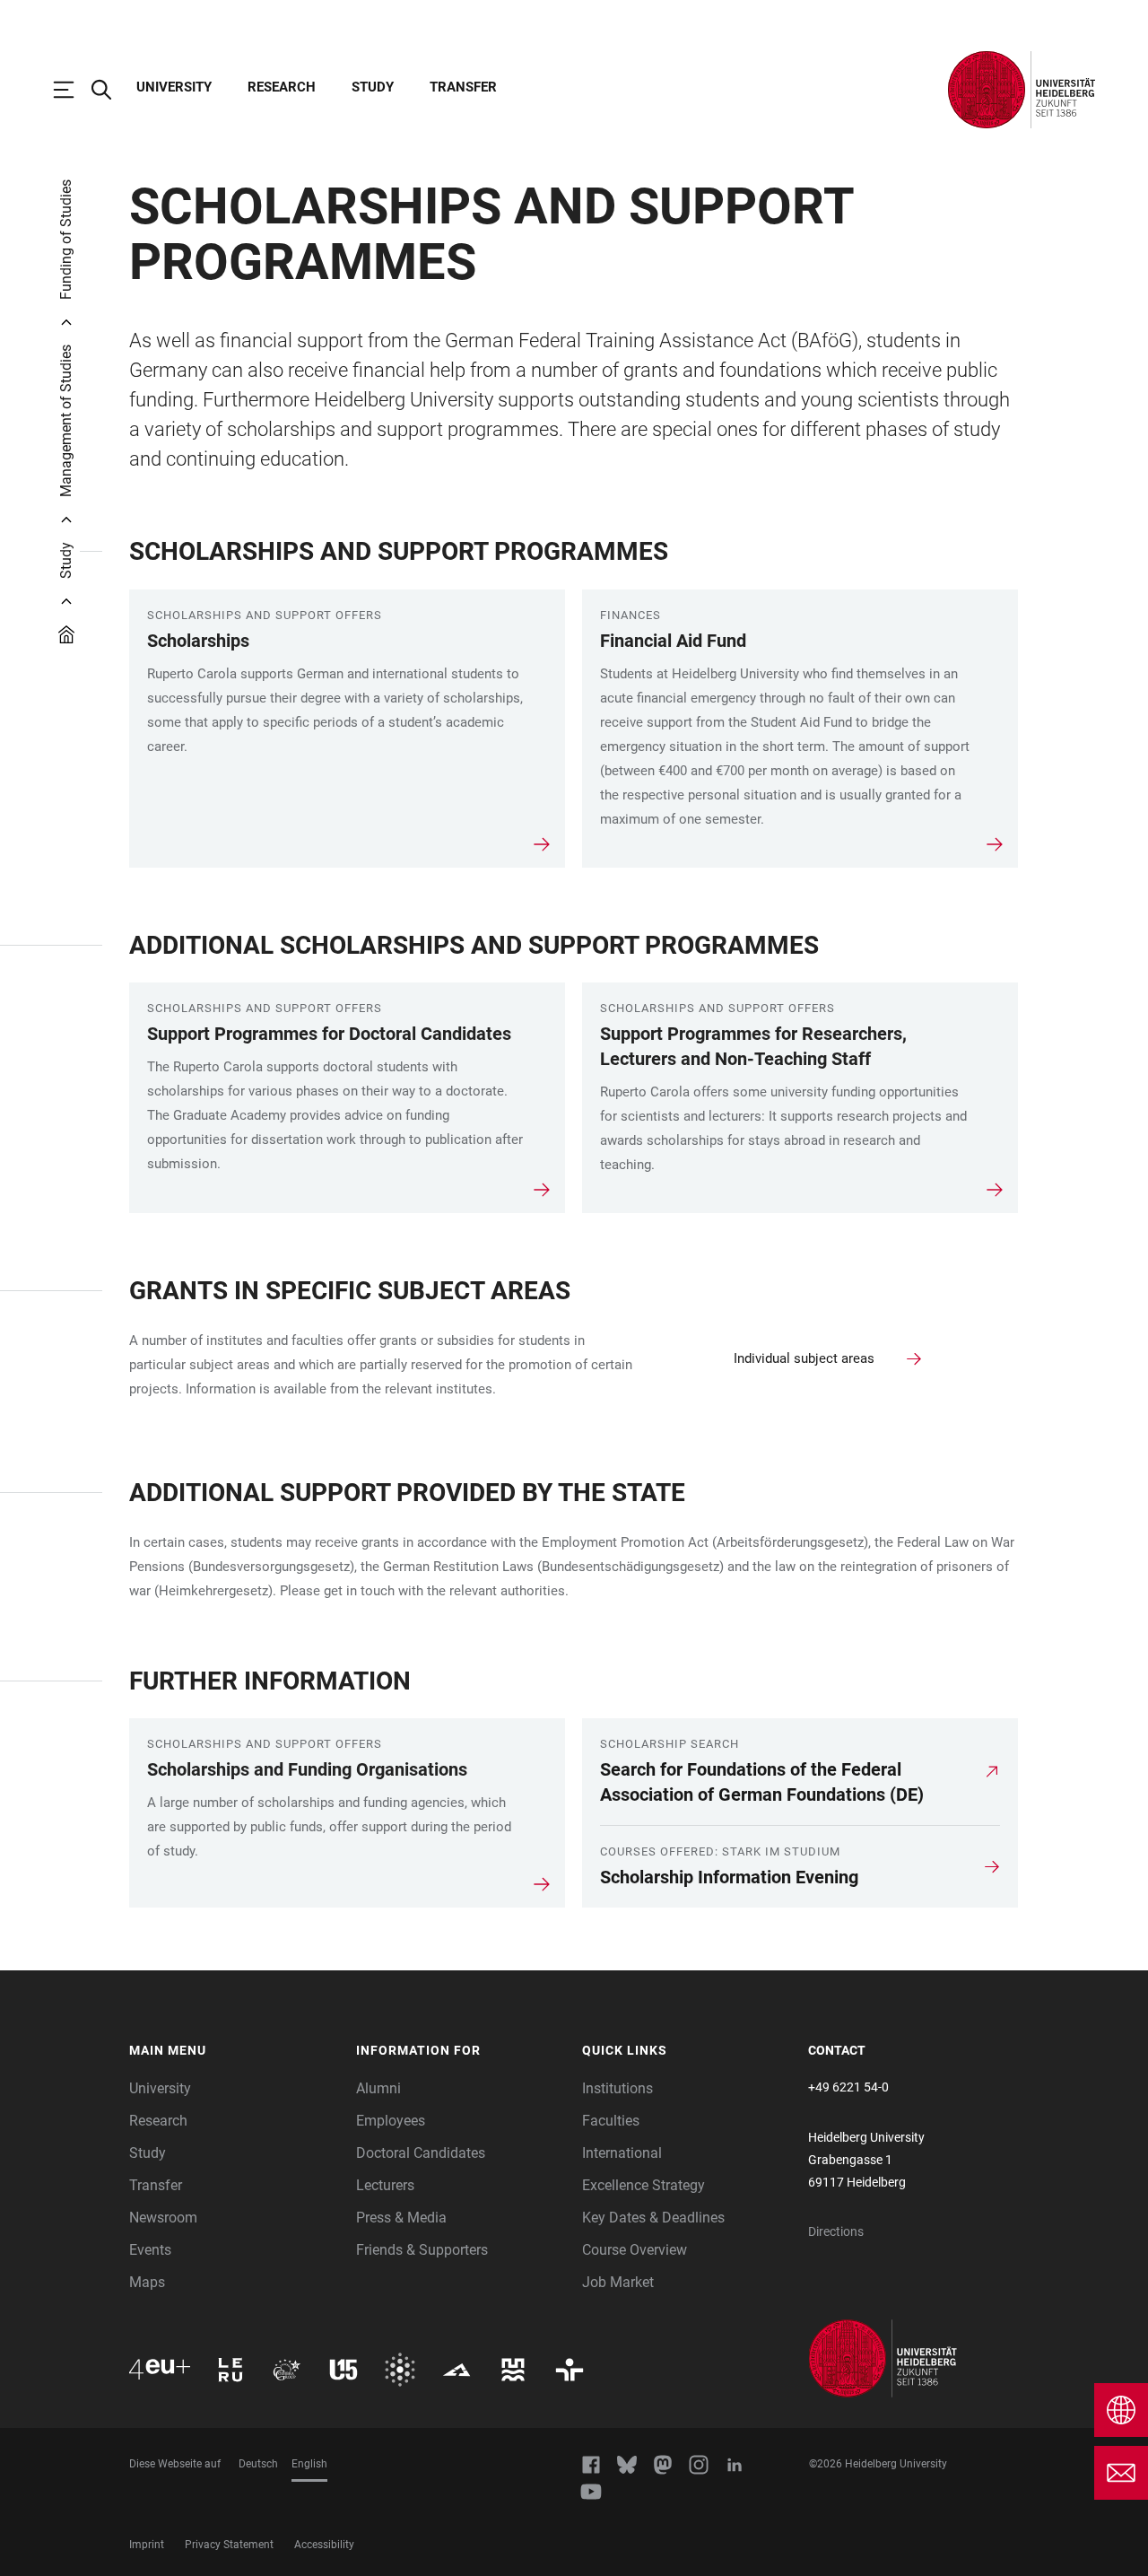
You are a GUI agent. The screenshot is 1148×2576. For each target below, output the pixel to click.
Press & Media (401, 2218)
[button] (234, 2051)
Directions (836, 2231)
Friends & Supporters (422, 2250)
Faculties (611, 2121)
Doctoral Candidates (421, 2153)
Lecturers (385, 2185)
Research (282, 87)
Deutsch (258, 2464)
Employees (391, 2121)
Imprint (147, 2545)
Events (150, 2250)
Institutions (617, 2088)
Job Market (618, 2282)
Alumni (378, 2088)
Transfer (463, 87)
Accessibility (324, 2545)
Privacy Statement (229, 2545)
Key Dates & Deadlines (653, 2218)
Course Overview (635, 2250)
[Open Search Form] (110, 90)
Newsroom (163, 2218)
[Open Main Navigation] (73, 90)
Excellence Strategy (644, 2185)
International (622, 2153)
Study (373, 87)
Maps (147, 2282)
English (309, 2464)
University (174, 87)
